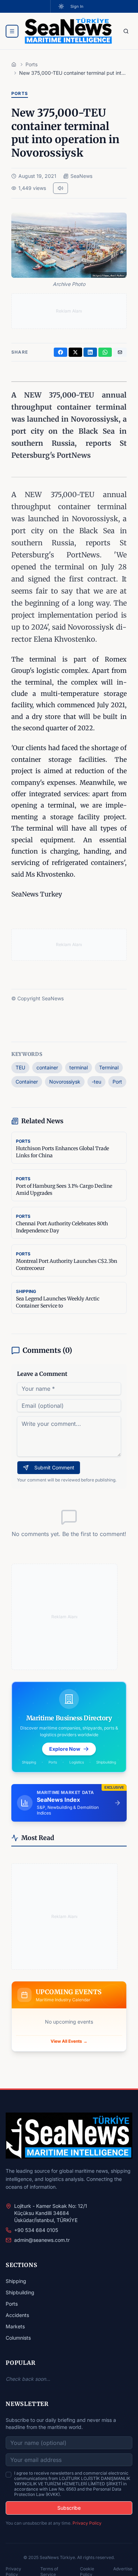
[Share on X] (75, 352)
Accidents (17, 2315)
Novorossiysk (65, 1082)
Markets (15, 2326)
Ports (12, 2304)
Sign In (77, 6)
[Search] (126, 31)
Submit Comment (54, 1467)
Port (117, 1082)
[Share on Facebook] (61, 352)
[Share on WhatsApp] (105, 352)
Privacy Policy (87, 2523)
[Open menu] (12, 31)
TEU (20, 1067)
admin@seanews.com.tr (42, 2240)
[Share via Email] (120, 352)
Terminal (109, 1067)
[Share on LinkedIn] (90, 352)
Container (27, 1082)
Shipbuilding (20, 2292)
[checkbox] (8, 2475)
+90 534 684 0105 (36, 2230)
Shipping (16, 2281)
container (47, 1067)
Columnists (18, 2338)
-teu (96, 1082)
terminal (79, 1067)
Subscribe (69, 2508)
